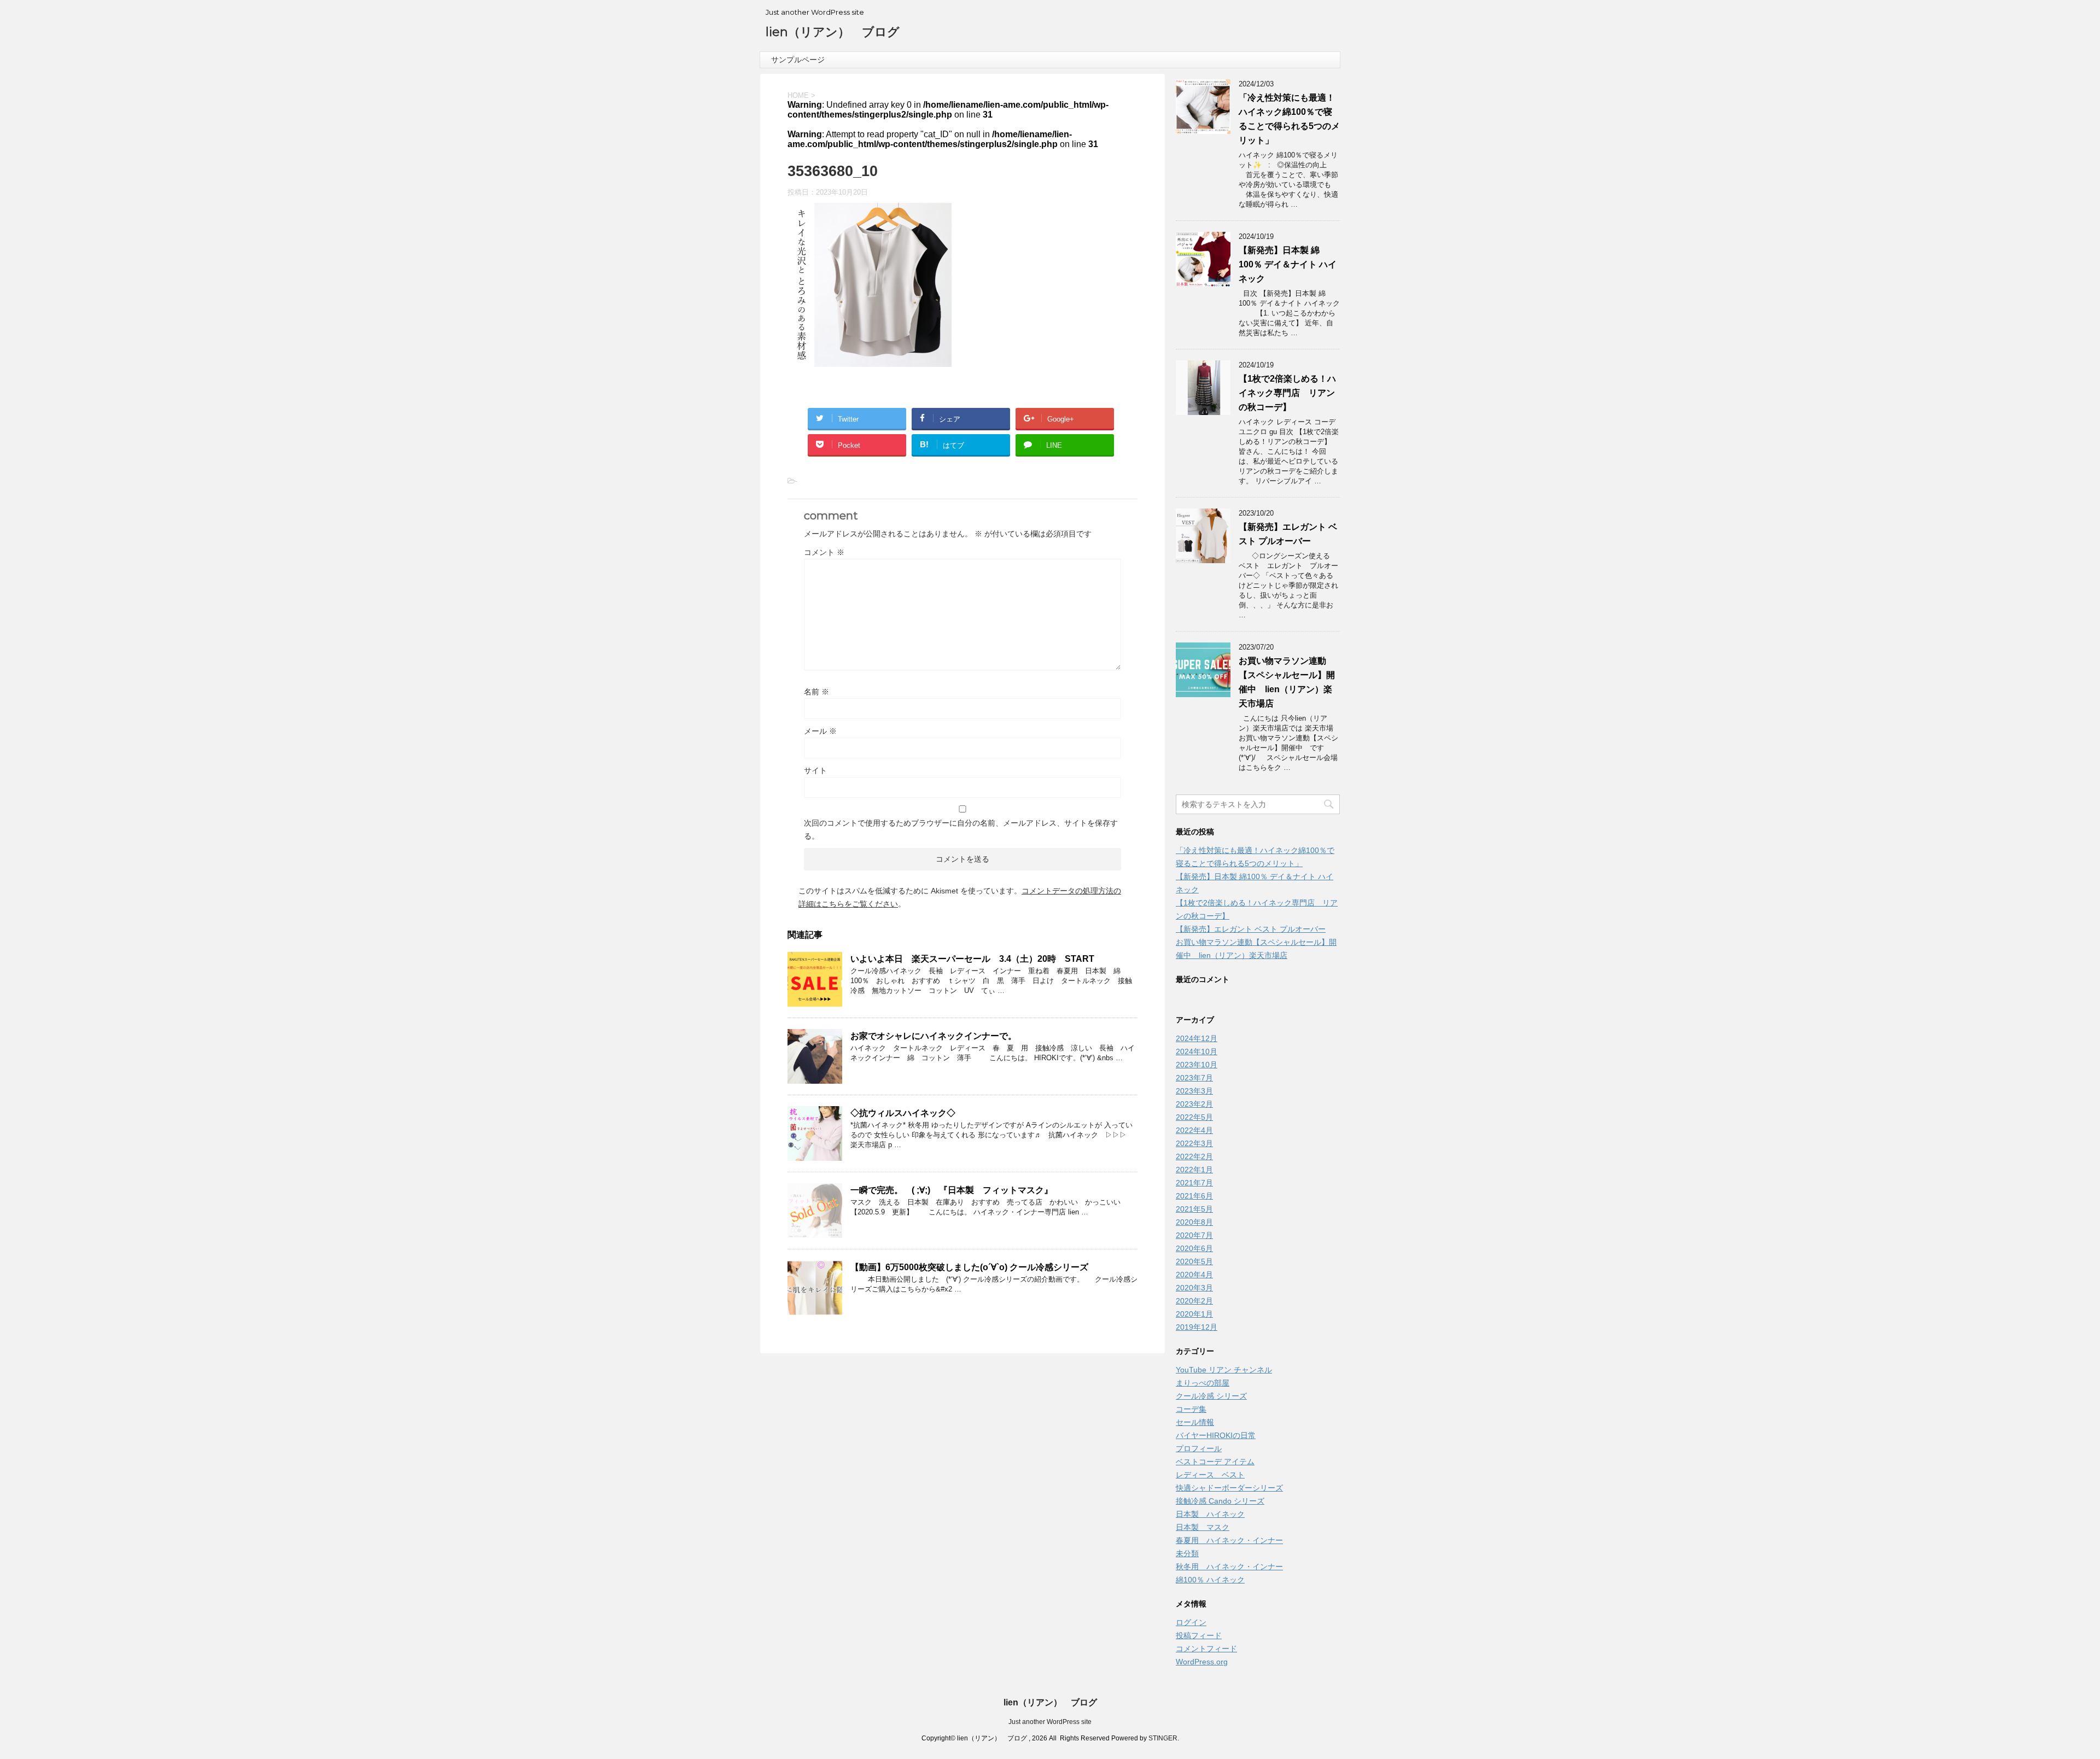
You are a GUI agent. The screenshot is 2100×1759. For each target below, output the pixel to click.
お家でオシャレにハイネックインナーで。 (934, 1036)
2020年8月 (1194, 1222)
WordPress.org (1202, 1662)
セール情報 (1195, 1422)
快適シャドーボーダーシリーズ (1229, 1488)
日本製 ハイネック (1210, 1514)
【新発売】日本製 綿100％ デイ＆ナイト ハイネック (1288, 264)
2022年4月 (1194, 1130)
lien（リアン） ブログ (833, 32)
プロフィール (1199, 1448)
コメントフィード (1206, 1649)
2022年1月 (1194, 1170)
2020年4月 (1194, 1275)
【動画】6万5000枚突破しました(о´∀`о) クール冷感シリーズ (969, 1267)
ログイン (1191, 1622)
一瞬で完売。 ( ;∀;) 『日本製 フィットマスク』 (952, 1190)
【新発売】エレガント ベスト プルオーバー (1251, 929)
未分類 (1187, 1553)
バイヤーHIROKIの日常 (1216, 1435)
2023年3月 (1194, 1091)
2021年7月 (1194, 1183)
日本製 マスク (1203, 1527)
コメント (824, 552)
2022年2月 (1194, 1156)
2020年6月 (1194, 1248)
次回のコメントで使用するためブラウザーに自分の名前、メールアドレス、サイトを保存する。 (961, 829)
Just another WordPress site (1050, 1722)
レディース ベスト (1210, 1475)
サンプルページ (798, 60)
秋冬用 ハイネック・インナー (1229, 1567)
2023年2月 (1194, 1104)
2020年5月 (1194, 1261)
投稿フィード (1199, 1635)
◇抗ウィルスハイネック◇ (903, 1113)
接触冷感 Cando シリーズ (1220, 1501)
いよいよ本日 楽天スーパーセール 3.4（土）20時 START (972, 959)
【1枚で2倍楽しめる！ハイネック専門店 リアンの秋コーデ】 (1287, 393)
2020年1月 (1194, 1314)
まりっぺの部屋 (1203, 1383)
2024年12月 (1197, 1038)
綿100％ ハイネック (1210, 1580)
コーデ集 (1191, 1409)
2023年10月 (1197, 1065)
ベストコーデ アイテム (1215, 1462)
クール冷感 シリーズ (1211, 1396)
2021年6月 (1194, 1196)
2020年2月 (1194, 1301)
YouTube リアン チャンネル (1224, 1370)
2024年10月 (1197, 1051)
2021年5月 (1194, 1209)
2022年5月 (1194, 1117)
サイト (815, 770)
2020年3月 (1194, 1288)
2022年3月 (1194, 1143)
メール (820, 731)
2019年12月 (1197, 1327)
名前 (816, 692)
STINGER (1163, 1738)
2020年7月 (1194, 1235)
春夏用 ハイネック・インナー (1229, 1540)
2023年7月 (1194, 1078)
